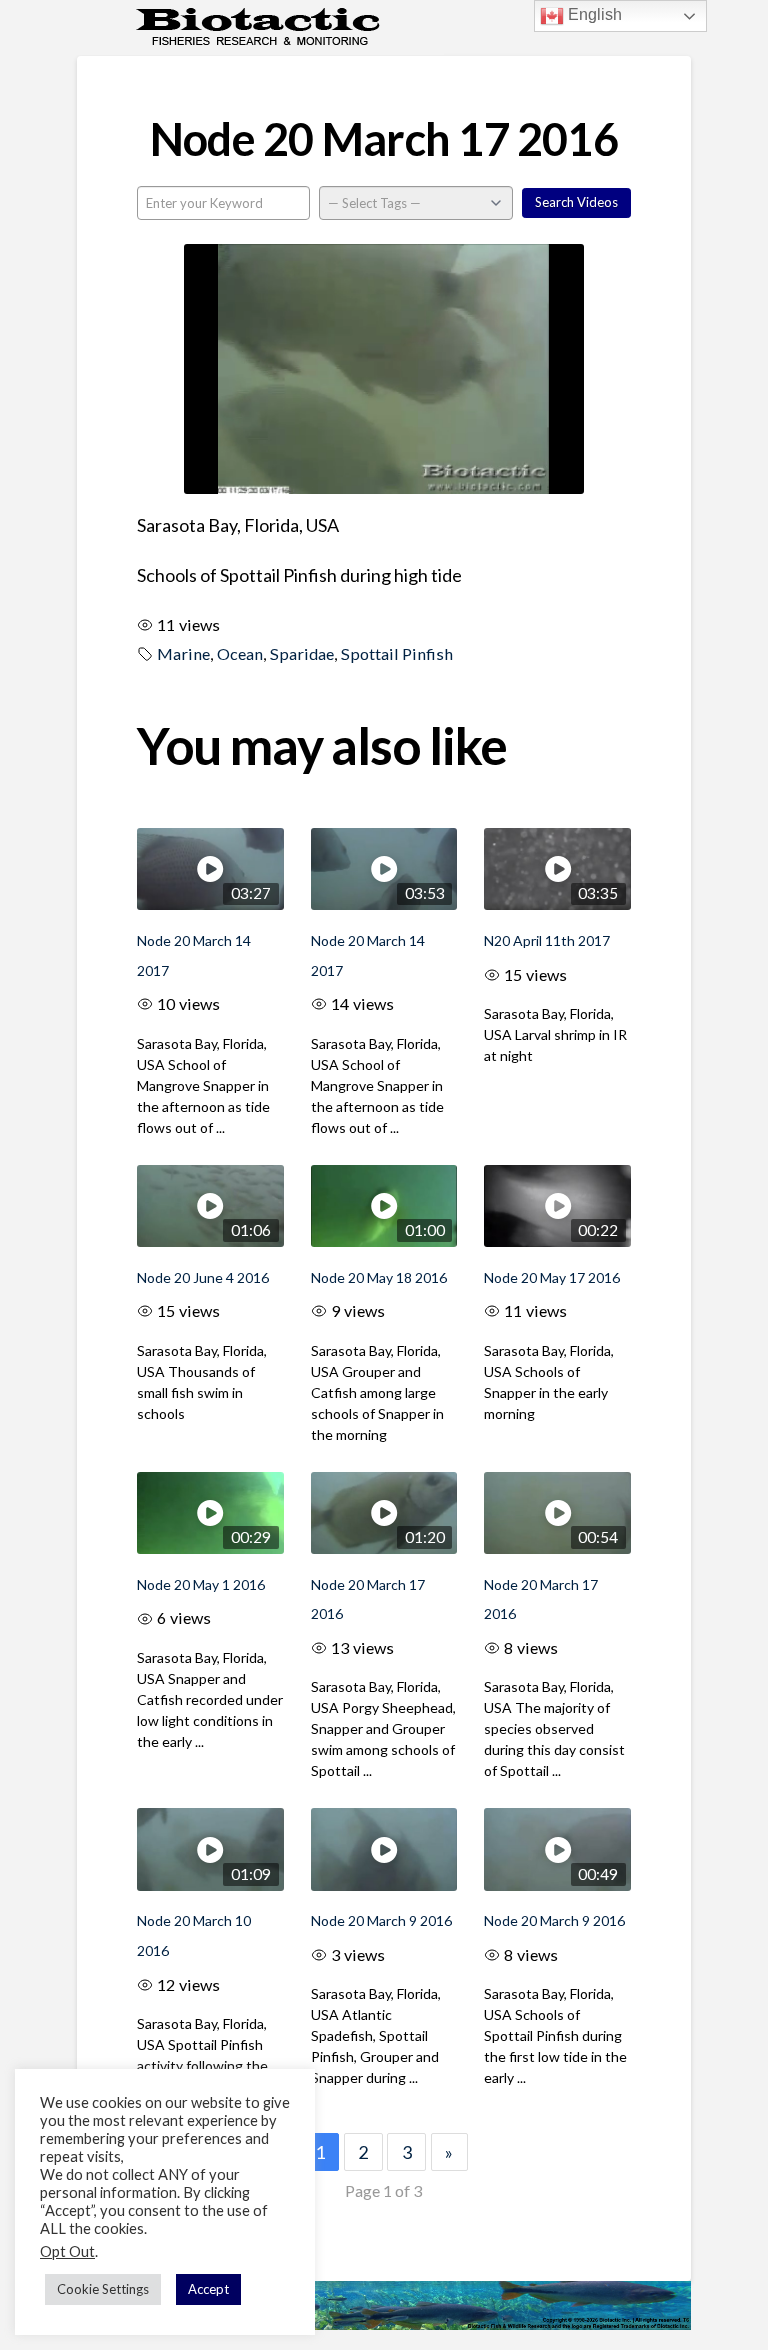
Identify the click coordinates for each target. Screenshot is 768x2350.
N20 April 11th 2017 (547, 940)
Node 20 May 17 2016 (552, 1277)
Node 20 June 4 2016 (203, 1277)
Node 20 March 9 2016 (381, 1920)
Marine (183, 653)
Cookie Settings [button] (103, 2289)
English (593, 14)
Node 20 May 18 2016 (379, 1277)
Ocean (240, 653)
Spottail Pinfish (397, 653)
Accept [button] (208, 2289)
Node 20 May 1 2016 (201, 1584)
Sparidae (302, 653)
